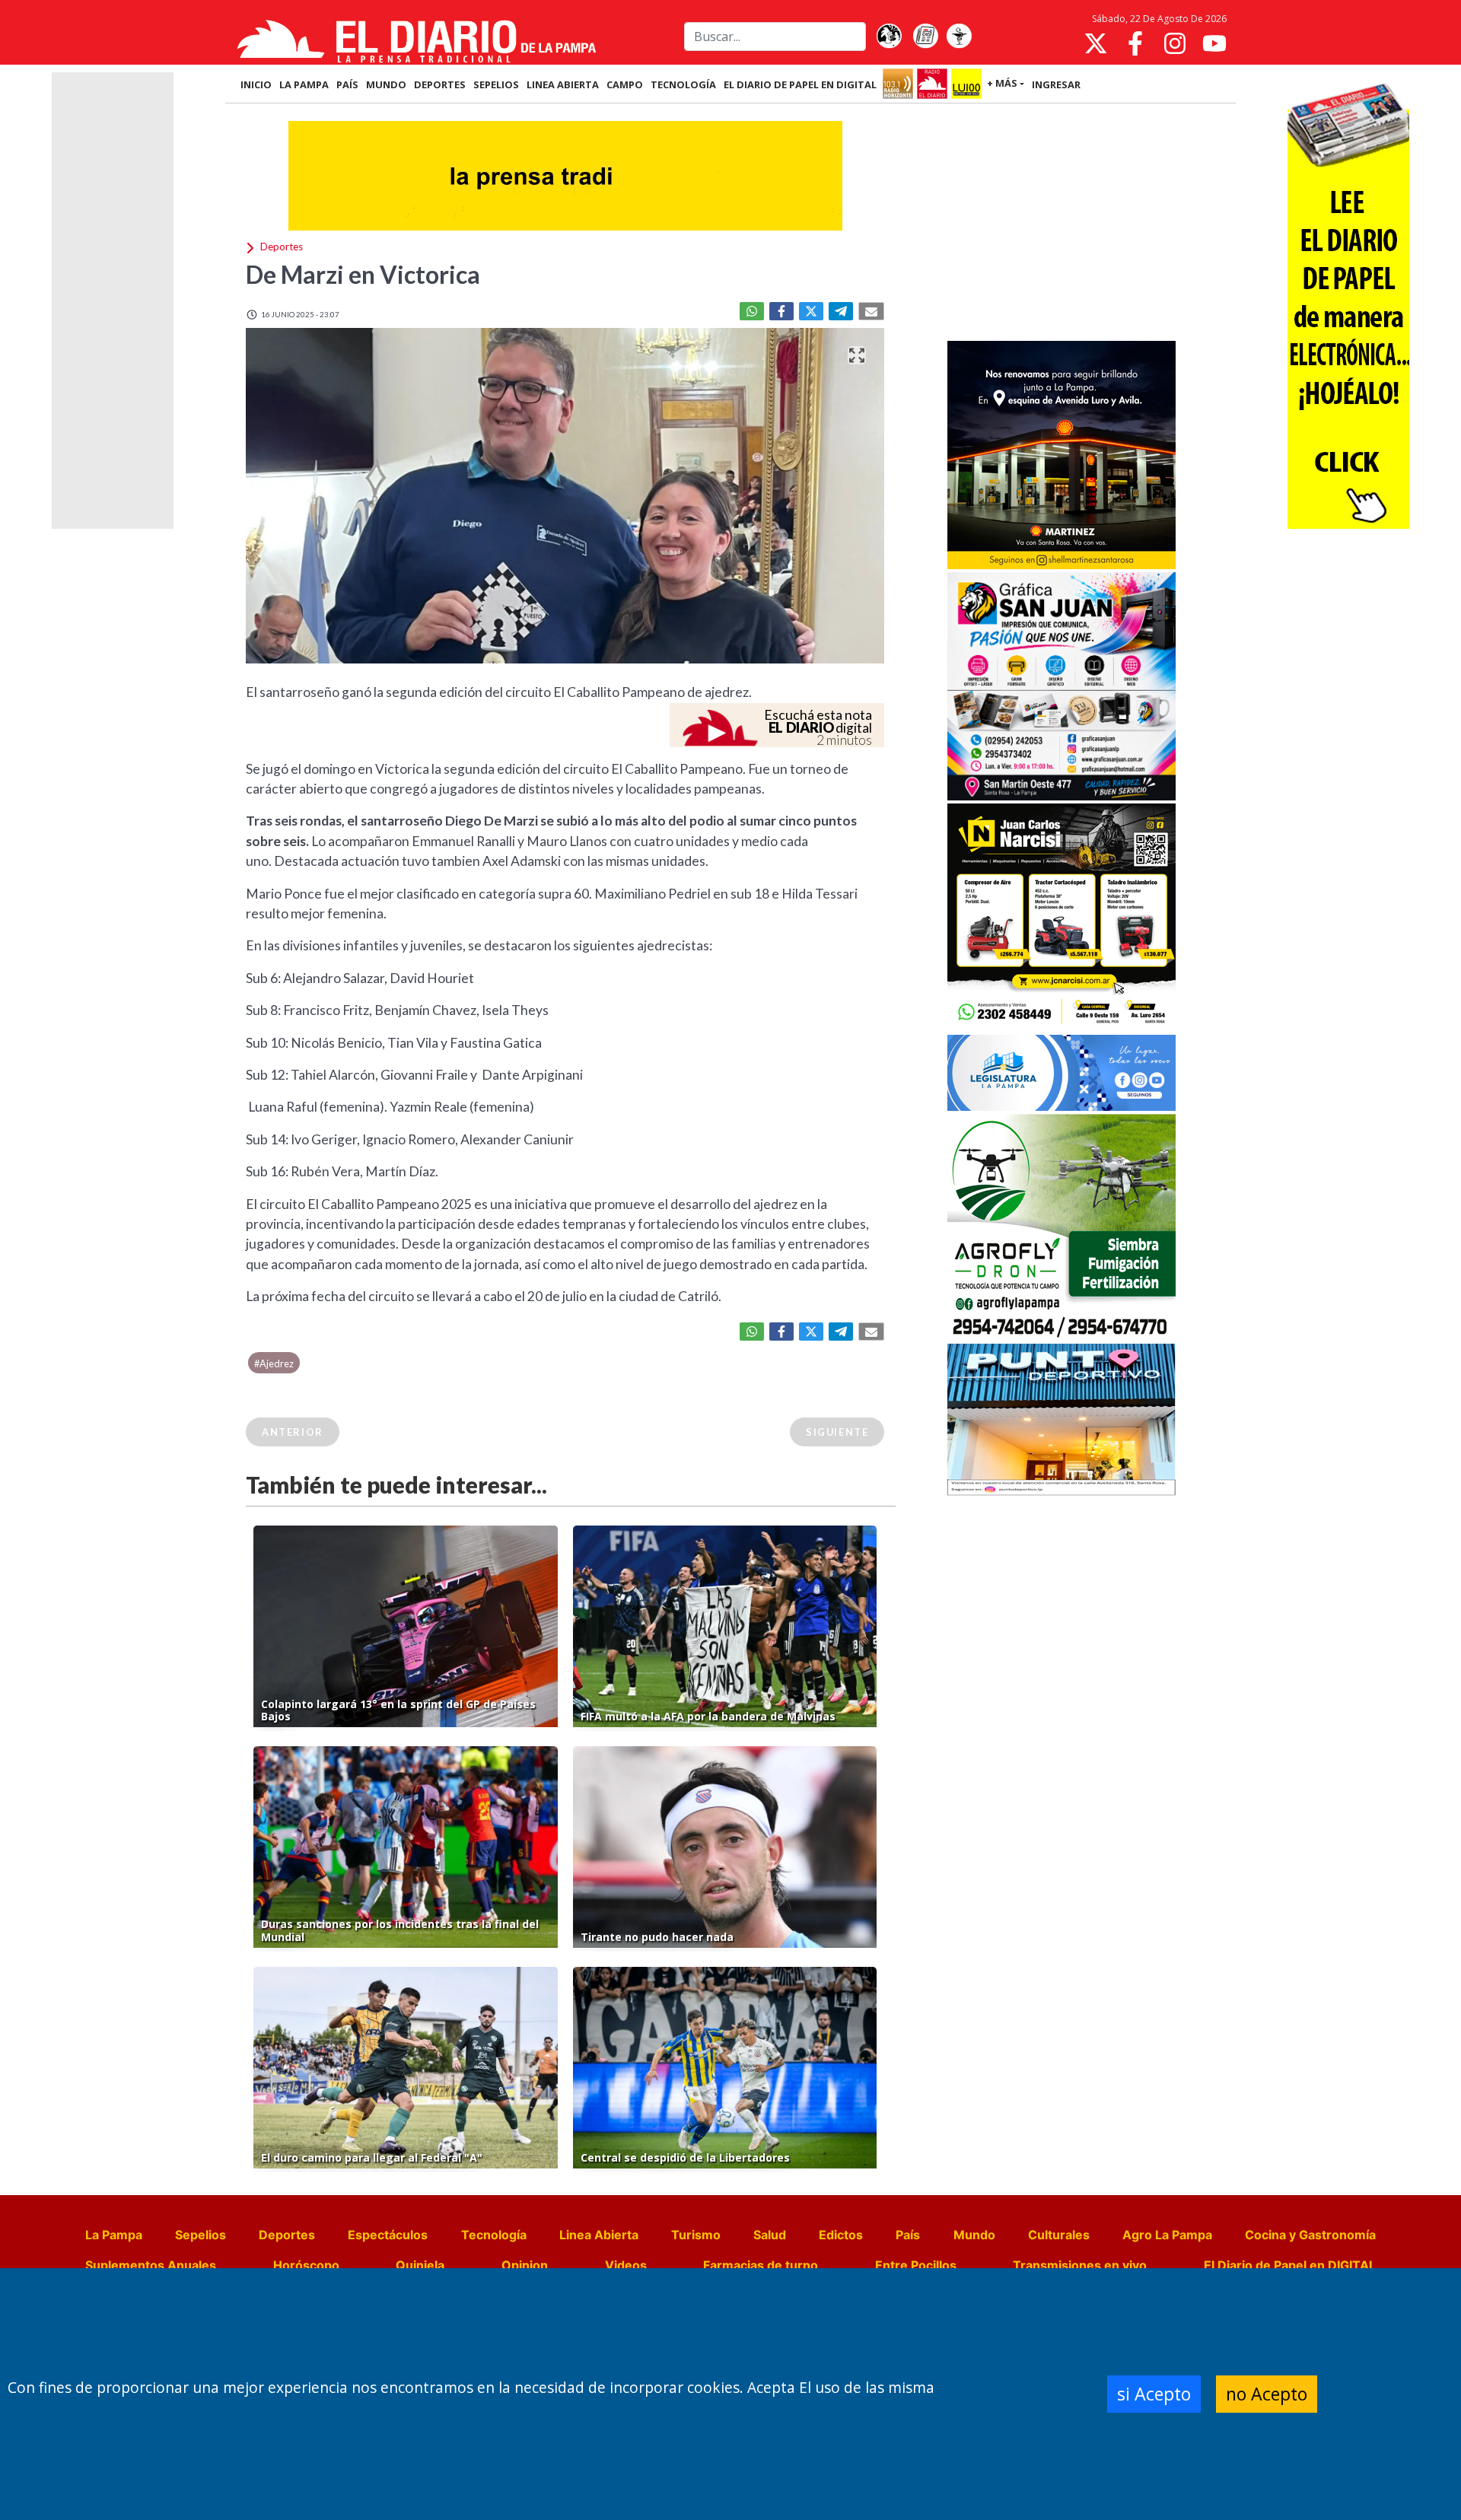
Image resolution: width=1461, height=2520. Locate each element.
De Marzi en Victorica (363, 274)
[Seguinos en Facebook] (1135, 43)
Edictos (841, 2235)
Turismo (696, 2235)
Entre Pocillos (916, 2265)
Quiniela (420, 2265)
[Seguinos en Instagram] (1175, 43)
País (908, 2235)
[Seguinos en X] (1096, 43)
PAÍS (347, 84)
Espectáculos (388, 2235)
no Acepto (1267, 2394)
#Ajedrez (274, 1363)
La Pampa (114, 2235)
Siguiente (837, 1432)
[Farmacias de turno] (959, 37)
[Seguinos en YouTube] (1214, 43)
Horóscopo (306, 2265)
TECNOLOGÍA (683, 84)
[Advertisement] (1062, 224)
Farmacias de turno (761, 2265)
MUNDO (386, 84)
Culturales (1059, 2235)
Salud (770, 2235)
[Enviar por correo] (871, 311)
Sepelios (201, 2235)
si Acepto (1154, 2394)
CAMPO (625, 84)
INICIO (256, 84)
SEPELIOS (496, 84)
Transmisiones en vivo (1080, 2265)
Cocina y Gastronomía (1310, 2235)
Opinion (525, 2265)
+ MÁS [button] (1002, 83)
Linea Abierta (599, 2235)
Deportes (287, 2235)
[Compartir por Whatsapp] (752, 311)
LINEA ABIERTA (563, 84)
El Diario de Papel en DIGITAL (800, 84)
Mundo (974, 2235)
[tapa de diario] (925, 37)
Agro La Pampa (1167, 2235)
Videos (626, 2265)
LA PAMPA (304, 84)
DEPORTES (440, 84)
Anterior (293, 1432)
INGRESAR (1056, 84)
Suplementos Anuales (151, 2265)
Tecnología (494, 2235)
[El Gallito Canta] (889, 37)
